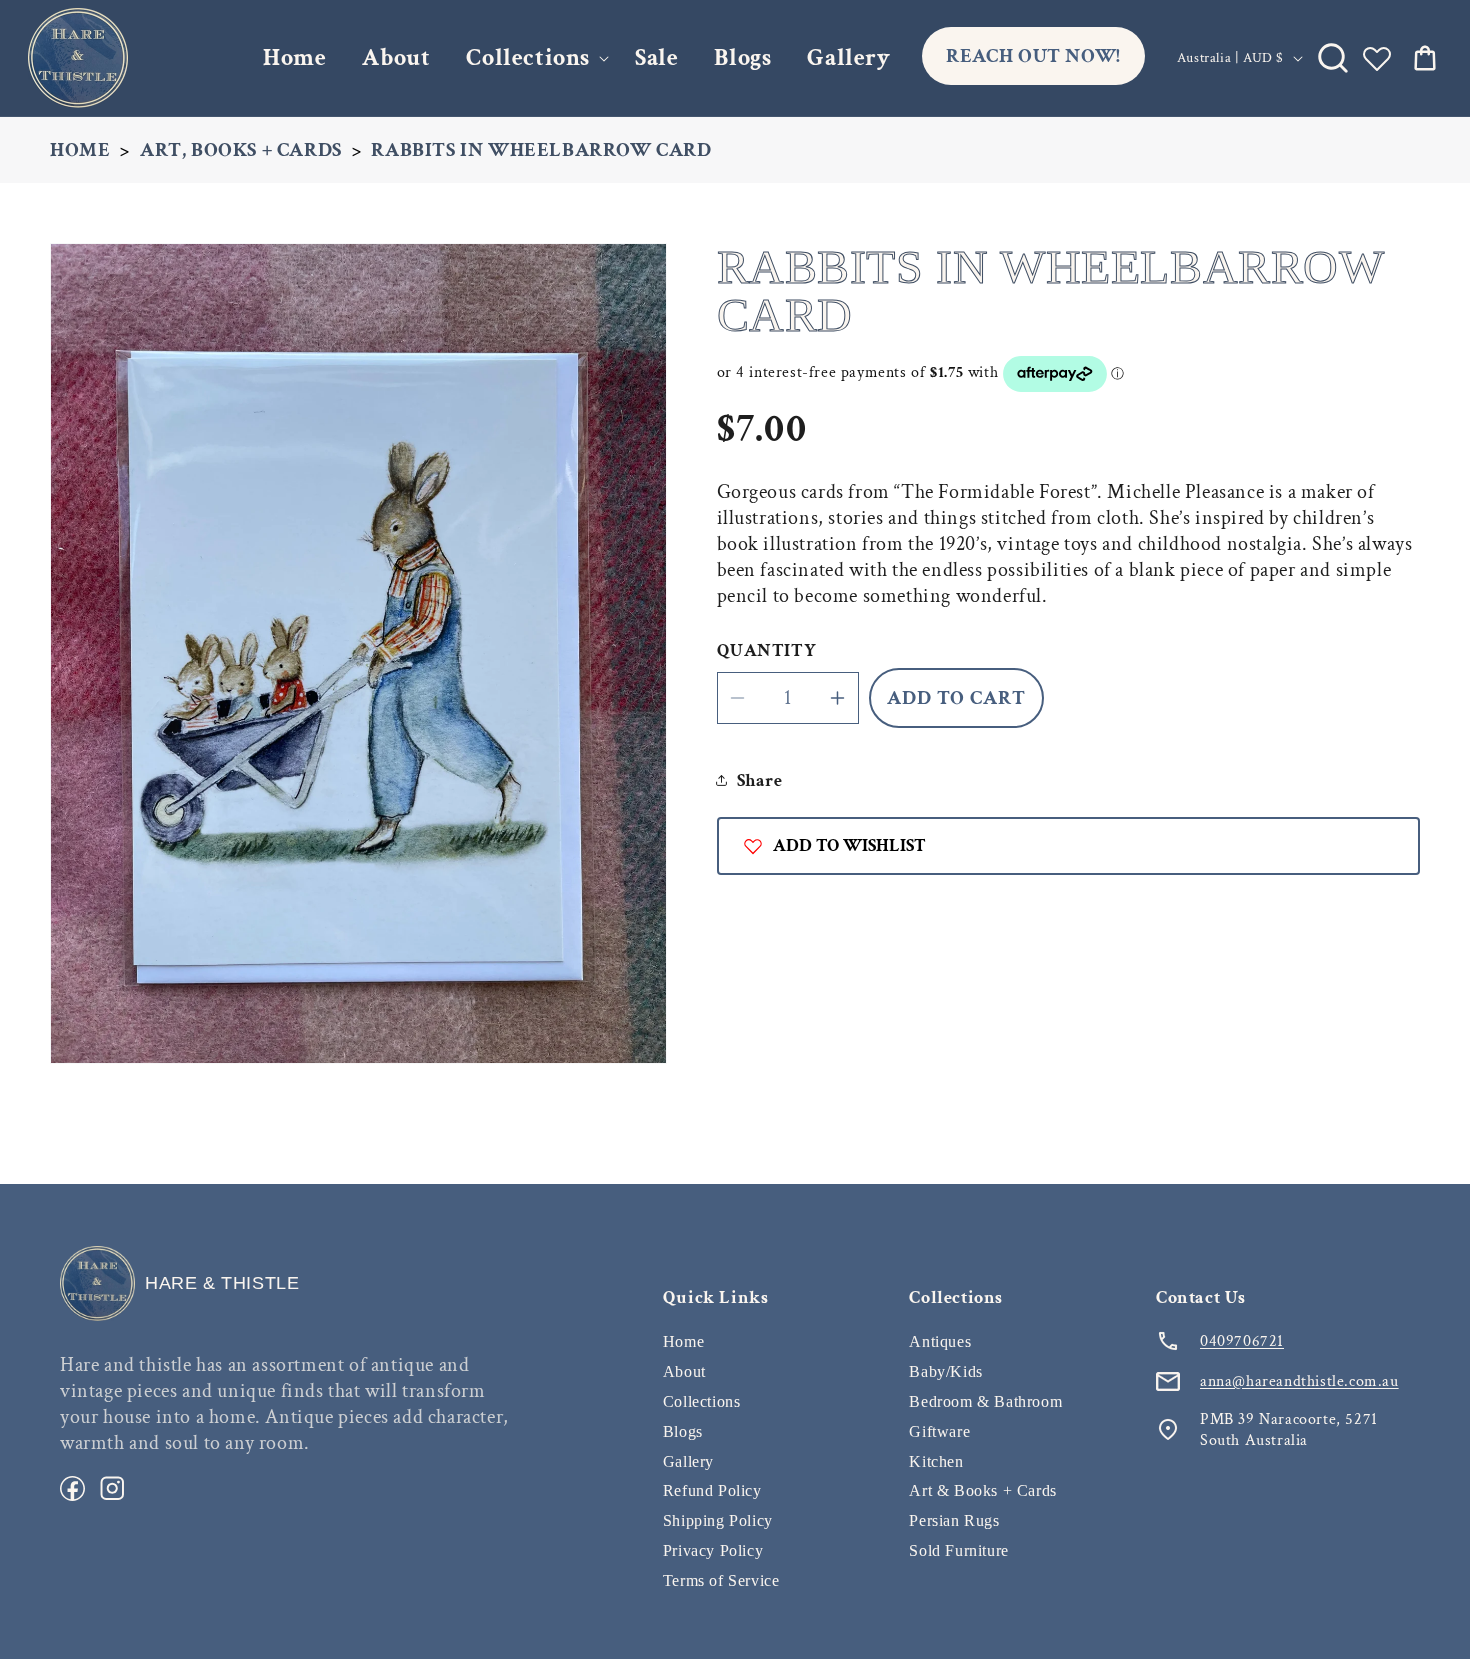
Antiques (940, 1341)
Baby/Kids (945, 1371)
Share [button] (760, 780)
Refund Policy (712, 1490)
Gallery (688, 1461)
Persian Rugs (954, 1520)
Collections (528, 57)
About (684, 1371)
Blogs (683, 1431)
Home (80, 150)
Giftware (939, 1431)
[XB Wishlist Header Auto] (1377, 58)
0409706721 (1242, 1341)
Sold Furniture (958, 1550)
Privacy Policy (713, 1550)
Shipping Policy (718, 1520)
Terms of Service (721, 1580)
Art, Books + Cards (241, 150)
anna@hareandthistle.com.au (1299, 1381)
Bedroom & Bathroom (985, 1401)
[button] (532, 57)
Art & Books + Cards (982, 1490)
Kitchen (936, 1461)
